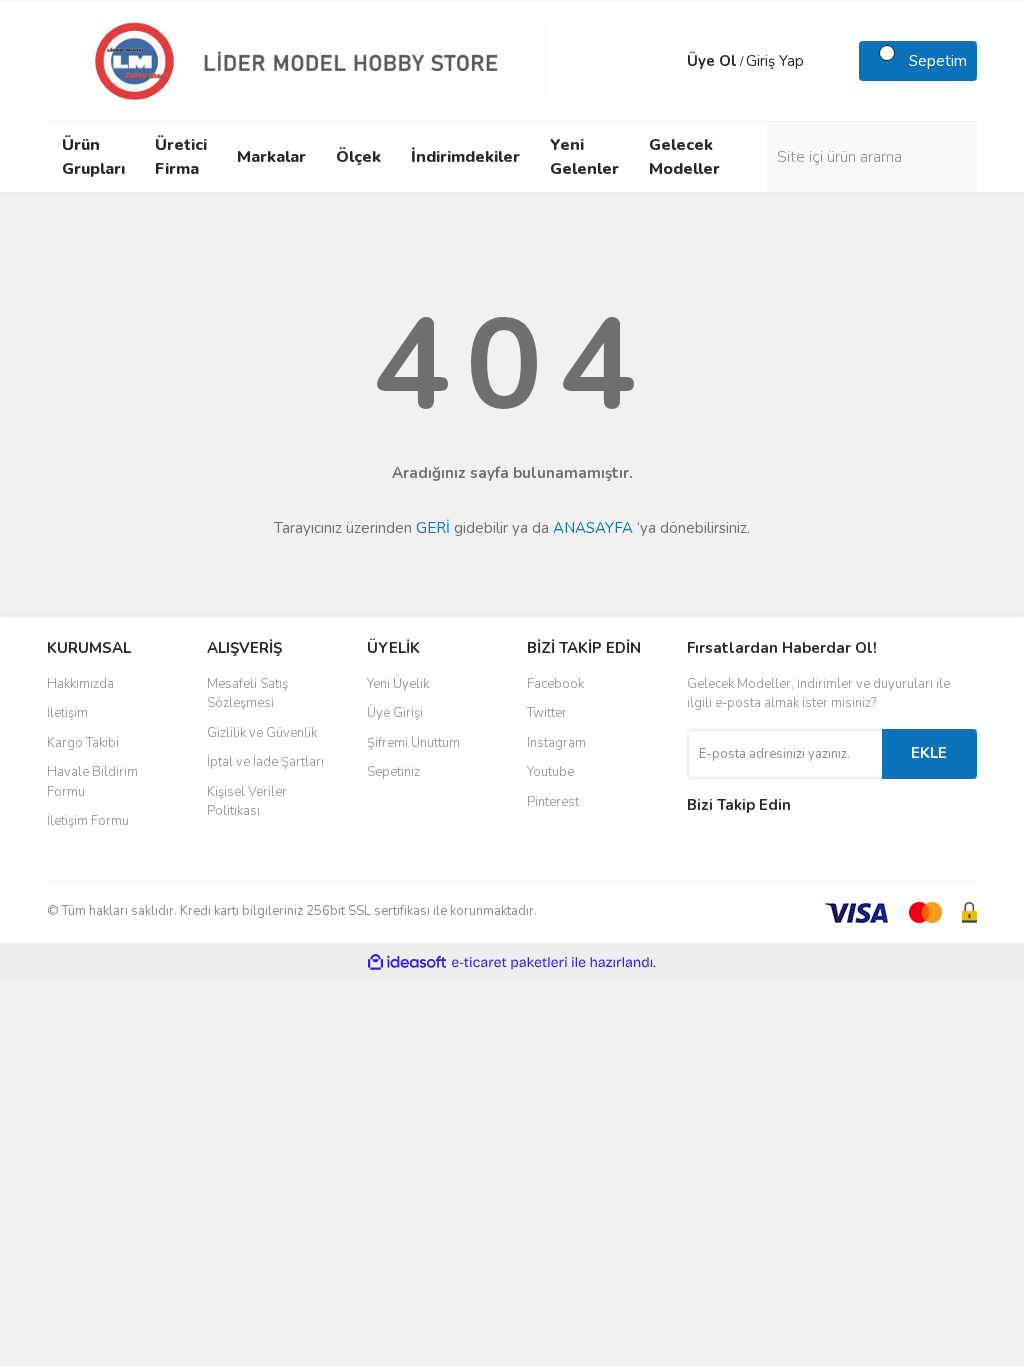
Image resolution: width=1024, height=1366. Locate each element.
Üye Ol (712, 61)
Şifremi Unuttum (413, 743)
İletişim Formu (88, 821)
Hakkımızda (80, 684)
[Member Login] (667, 61)
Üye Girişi (395, 713)
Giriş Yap (775, 61)
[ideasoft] (407, 962)
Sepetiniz (393, 772)
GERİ (433, 528)
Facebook (555, 684)
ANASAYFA (593, 528)
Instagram (556, 743)
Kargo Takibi (83, 743)
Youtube (550, 772)
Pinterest (553, 802)
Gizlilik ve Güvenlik (262, 733)
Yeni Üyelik (398, 684)
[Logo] (297, 60)
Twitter (547, 713)
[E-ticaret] (509, 963)
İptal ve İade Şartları (265, 762)
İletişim (67, 713)
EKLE (929, 753)
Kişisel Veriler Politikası (247, 802)
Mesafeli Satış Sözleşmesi (247, 694)
